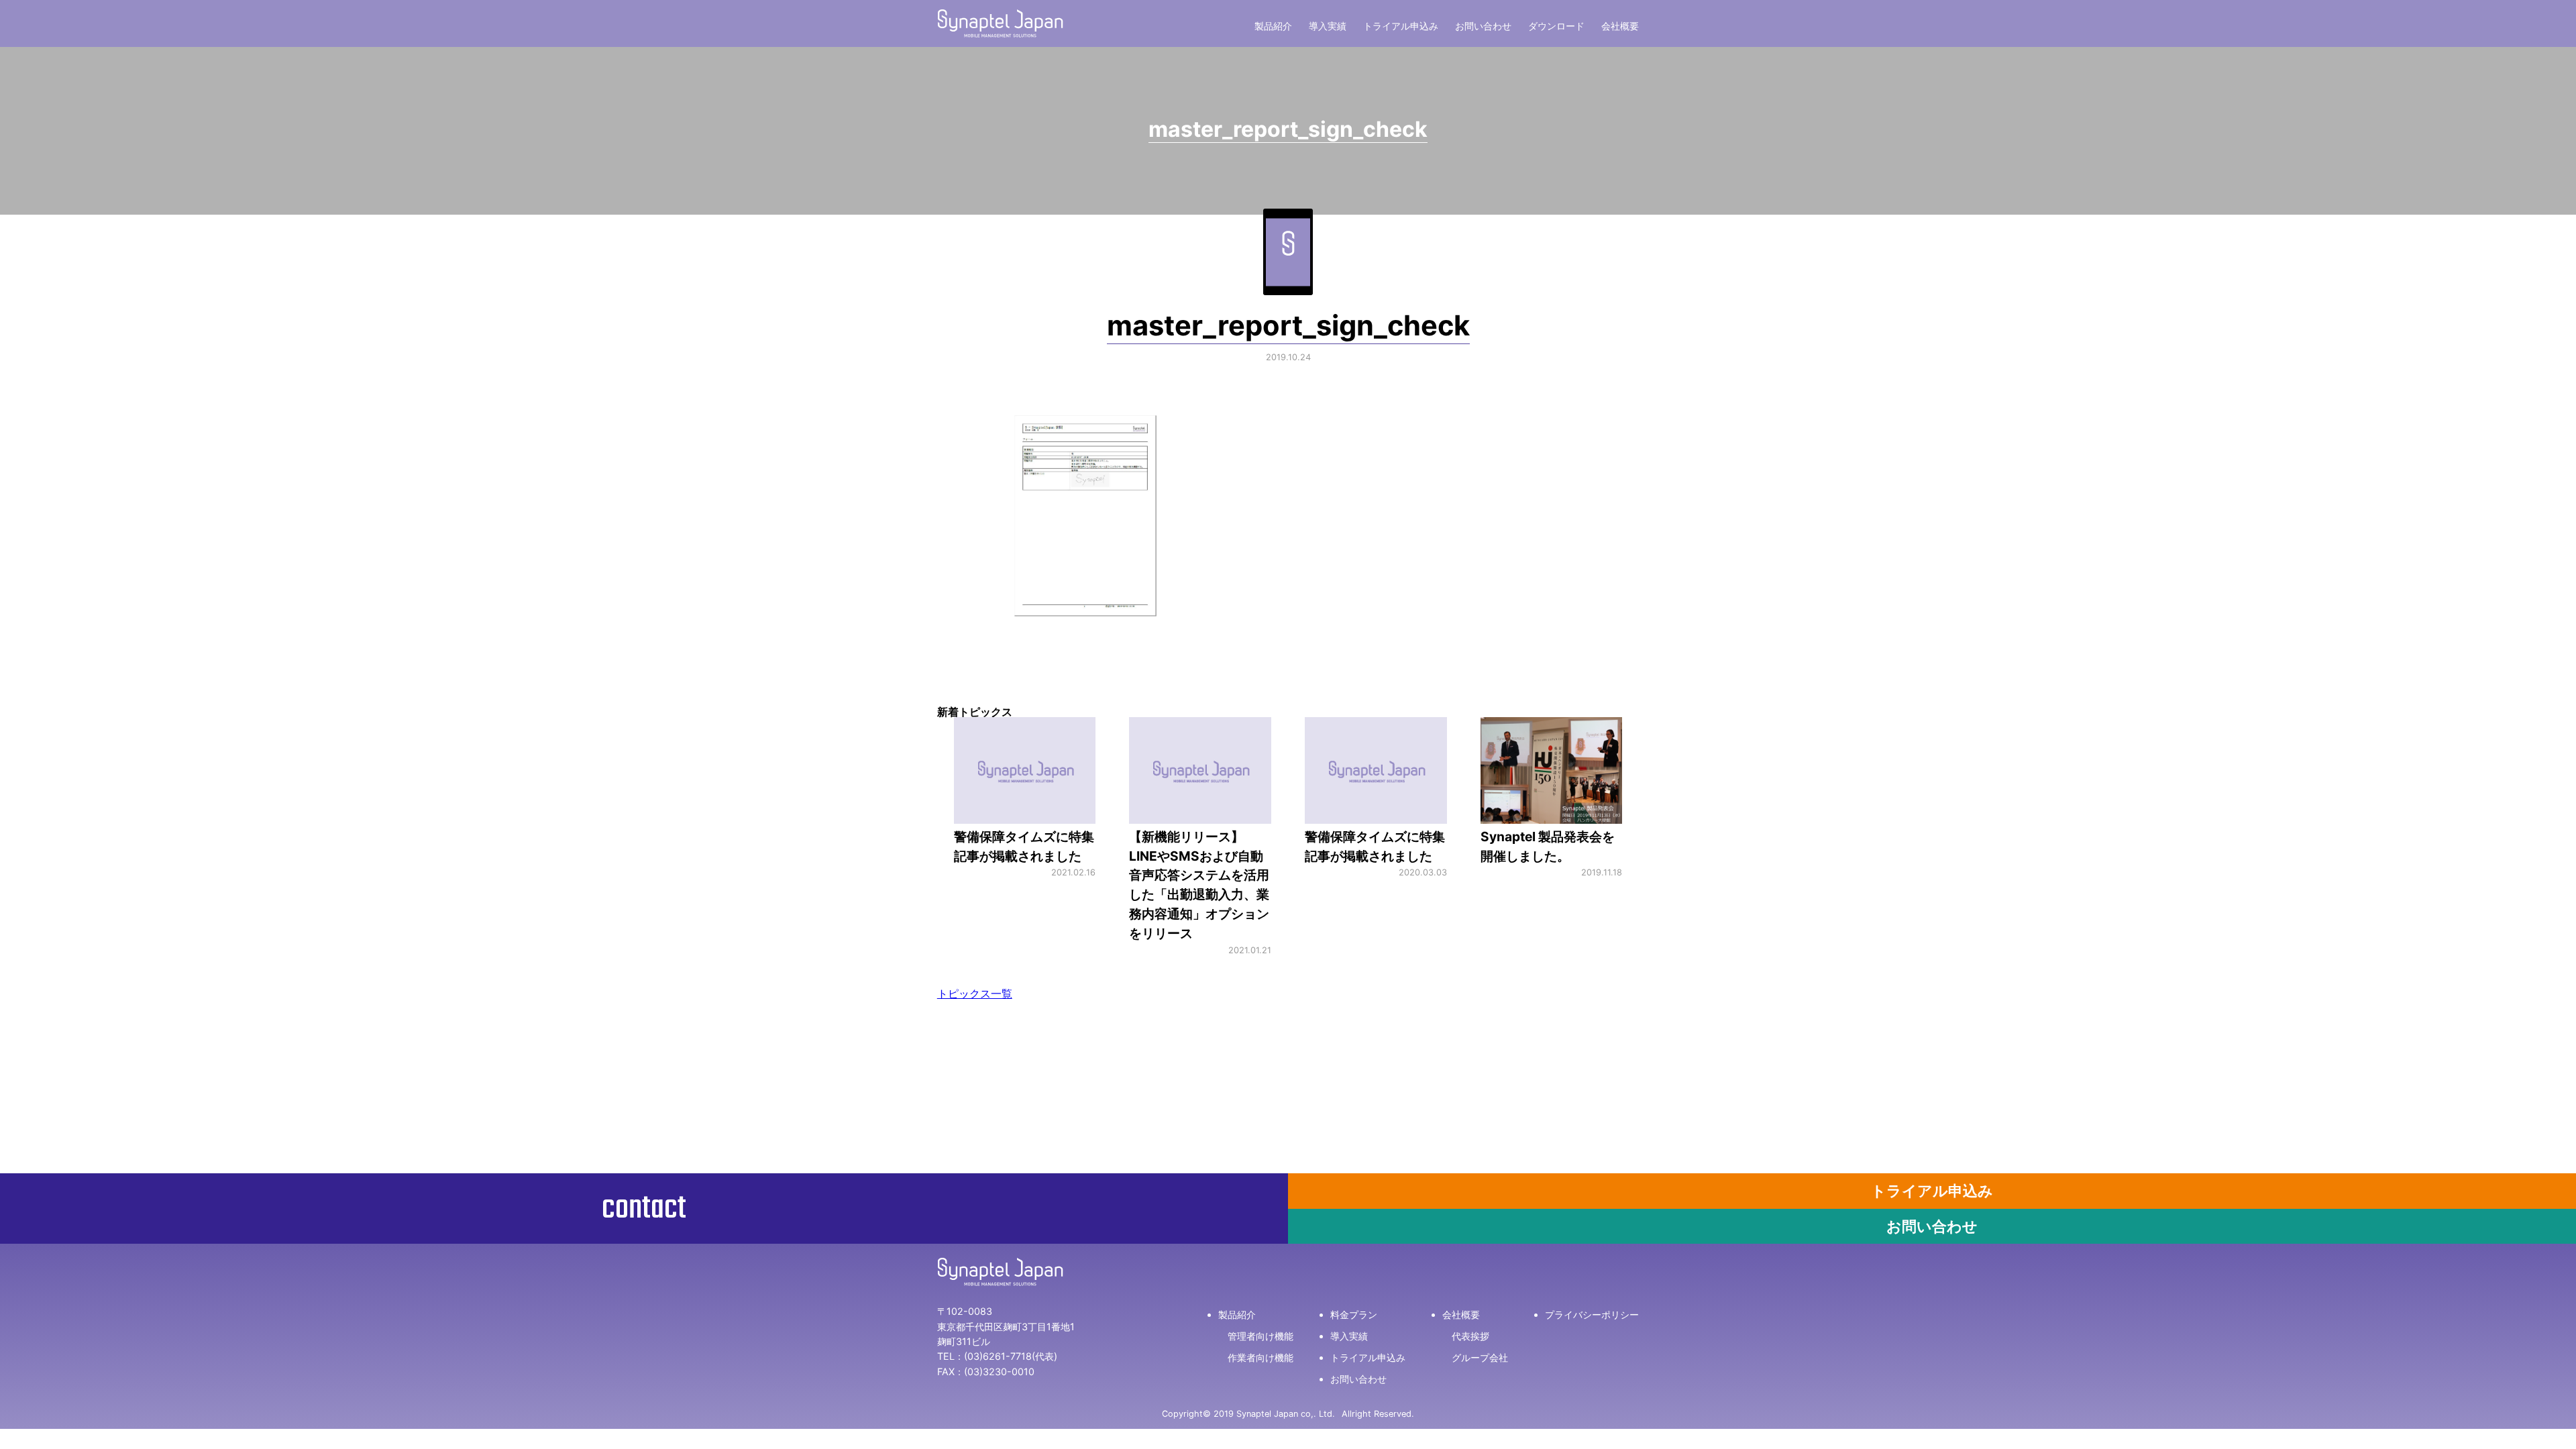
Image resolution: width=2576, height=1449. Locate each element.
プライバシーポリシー (1592, 1314)
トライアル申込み (1401, 26)
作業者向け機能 (1260, 1357)
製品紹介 (1273, 26)
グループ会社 (1480, 1357)
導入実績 (1328, 26)
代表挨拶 (1470, 1336)
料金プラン (1354, 1314)
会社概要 (1620, 26)
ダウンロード (1556, 26)
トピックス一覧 (975, 994)
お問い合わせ (1483, 26)
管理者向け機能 (1260, 1336)
